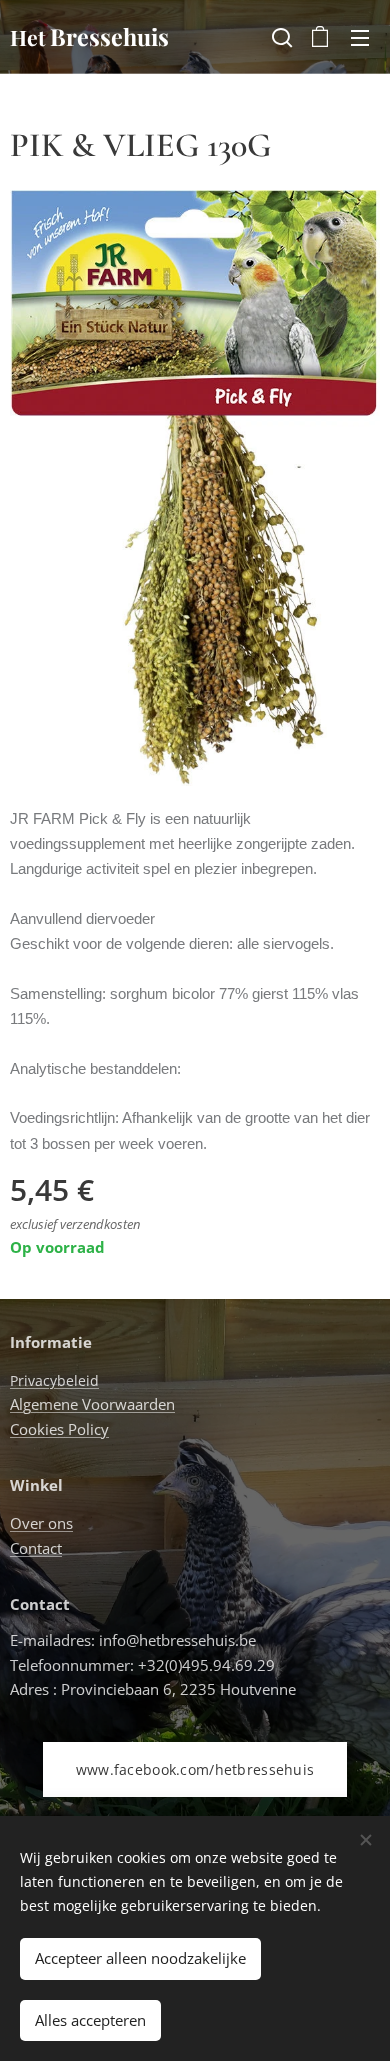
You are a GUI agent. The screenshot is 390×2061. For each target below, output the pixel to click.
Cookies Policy (59, 1429)
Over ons (41, 1523)
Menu (360, 37)
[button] (280, 37)
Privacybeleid (54, 1380)
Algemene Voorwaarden (92, 1404)
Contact (36, 1548)
